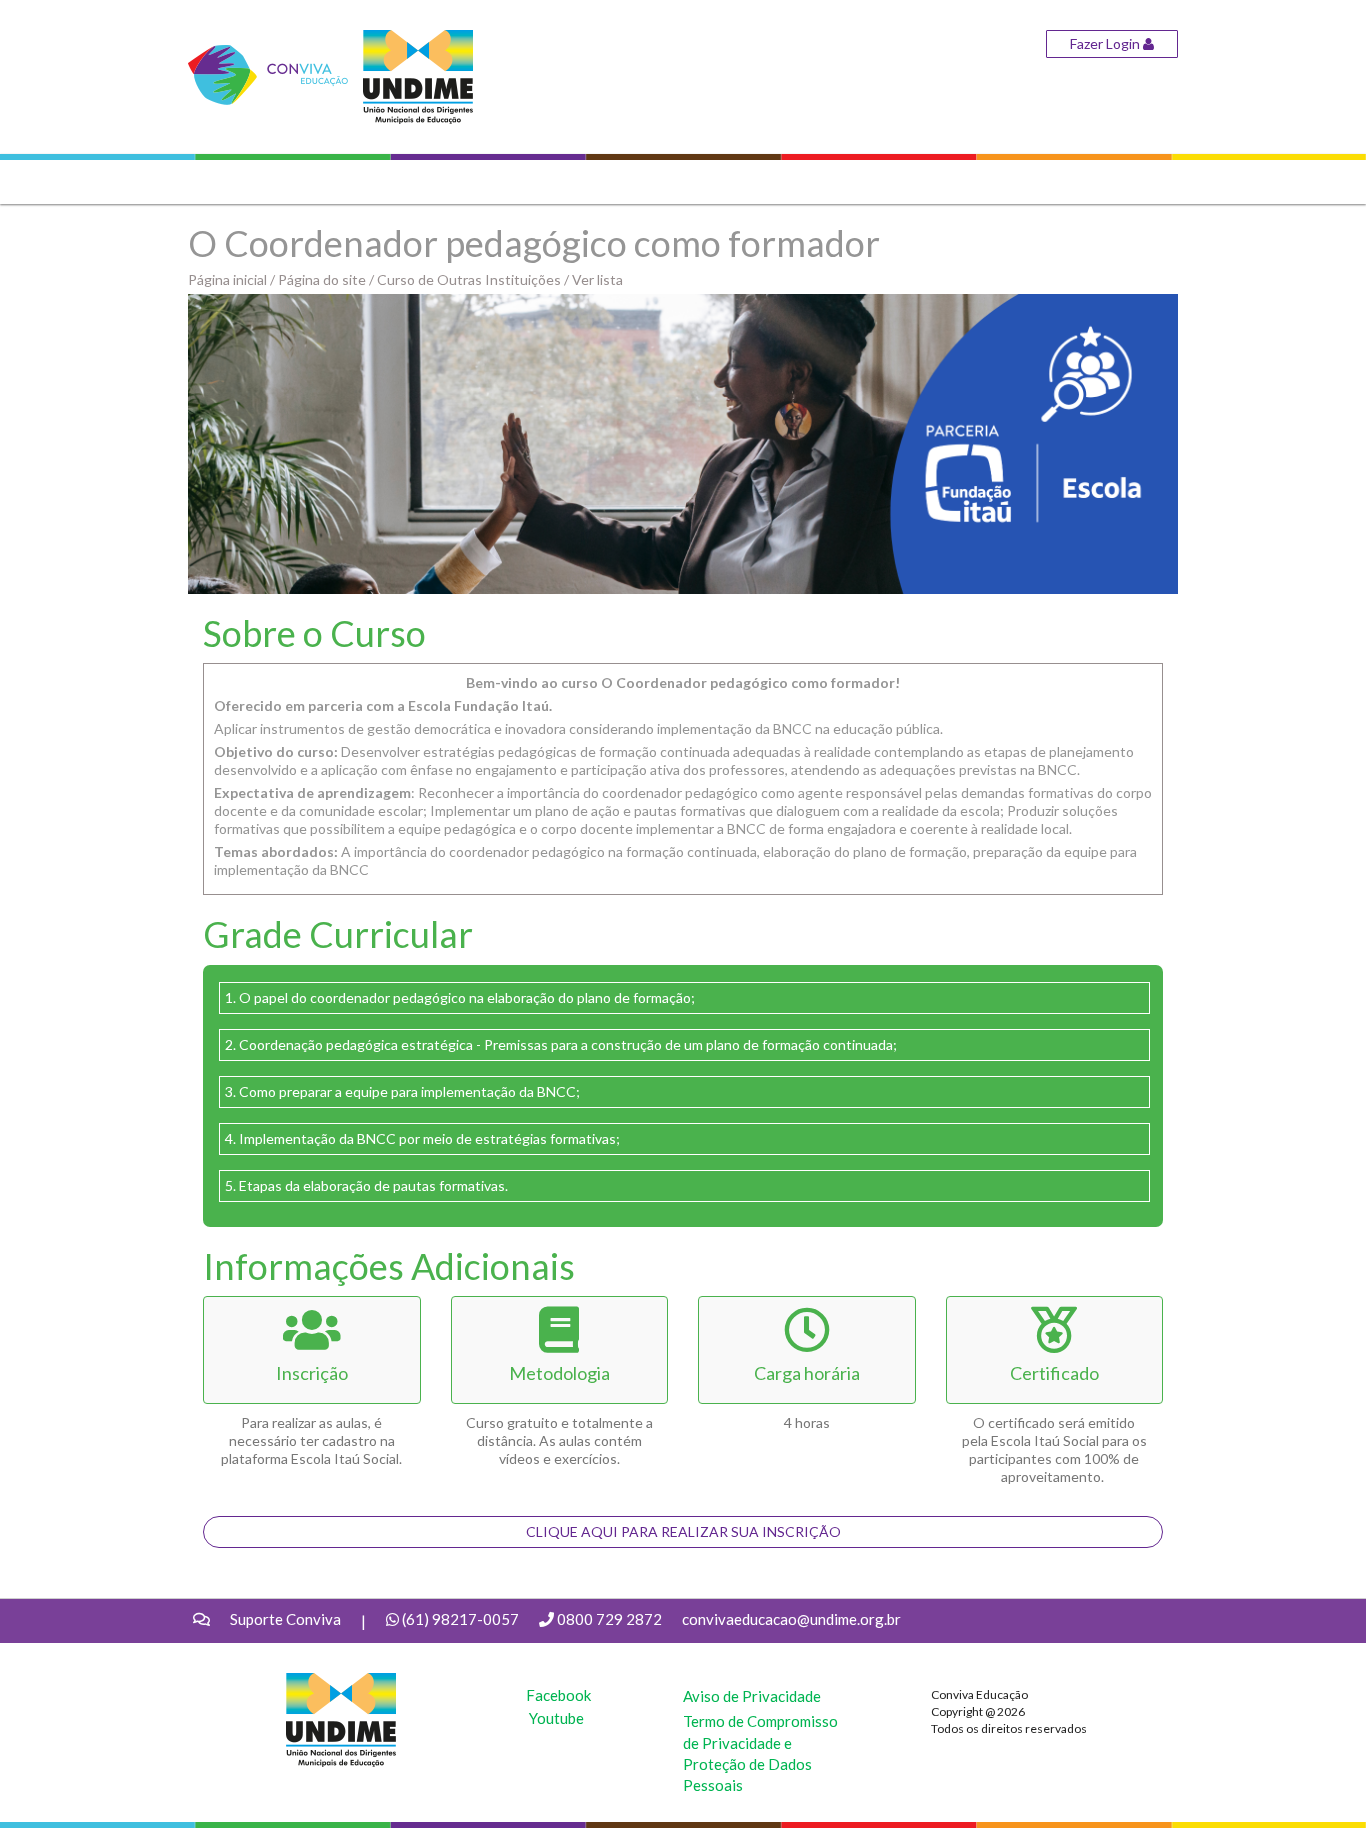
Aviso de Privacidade (752, 1696)
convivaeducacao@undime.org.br (791, 1619)
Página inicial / (233, 279)
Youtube (556, 1718)
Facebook (558, 1695)
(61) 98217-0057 (460, 1619)
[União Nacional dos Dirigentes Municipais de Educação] (418, 75)
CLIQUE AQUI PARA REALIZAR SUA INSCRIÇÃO (683, 1531)
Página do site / (327, 279)
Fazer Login (1106, 43)
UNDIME (316, 1683)
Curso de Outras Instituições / (474, 279)
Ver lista (597, 279)
